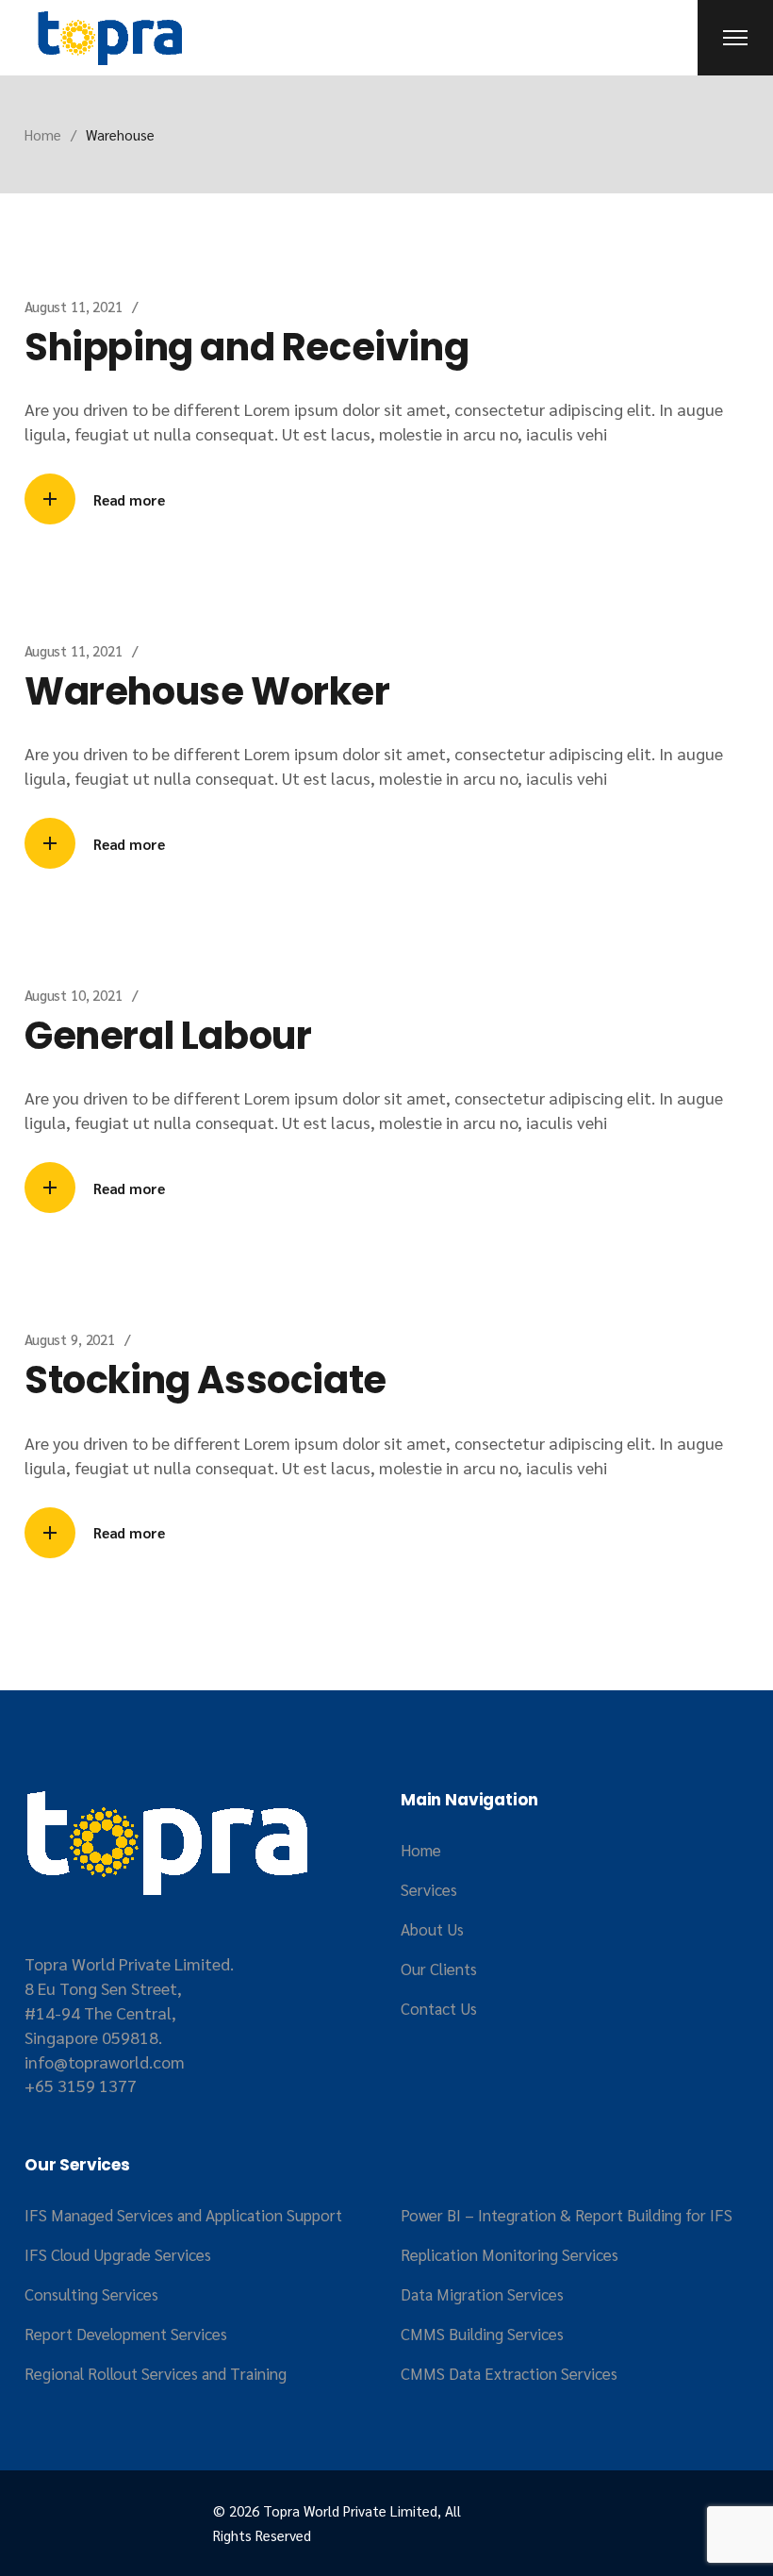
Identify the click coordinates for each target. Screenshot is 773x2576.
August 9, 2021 (70, 1339)
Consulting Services (91, 2294)
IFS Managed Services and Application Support (183, 2215)
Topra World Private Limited (350, 2510)
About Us (432, 1929)
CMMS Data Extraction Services (509, 2373)
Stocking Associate (206, 1380)
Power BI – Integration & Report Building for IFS (567, 2215)
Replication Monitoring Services (510, 2254)
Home (421, 1850)
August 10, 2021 (74, 995)
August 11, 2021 (74, 306)
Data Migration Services (482, 2294)
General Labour (168, 1036)
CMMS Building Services (482, 2334)
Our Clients (439, 1969)
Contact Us (439, 2008)
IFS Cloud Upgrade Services (118, 2254)
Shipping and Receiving (247, 347)
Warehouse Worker (207, 691)
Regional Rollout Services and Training (156, 2373)
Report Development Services (126, 2334)
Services (429, 1889)
